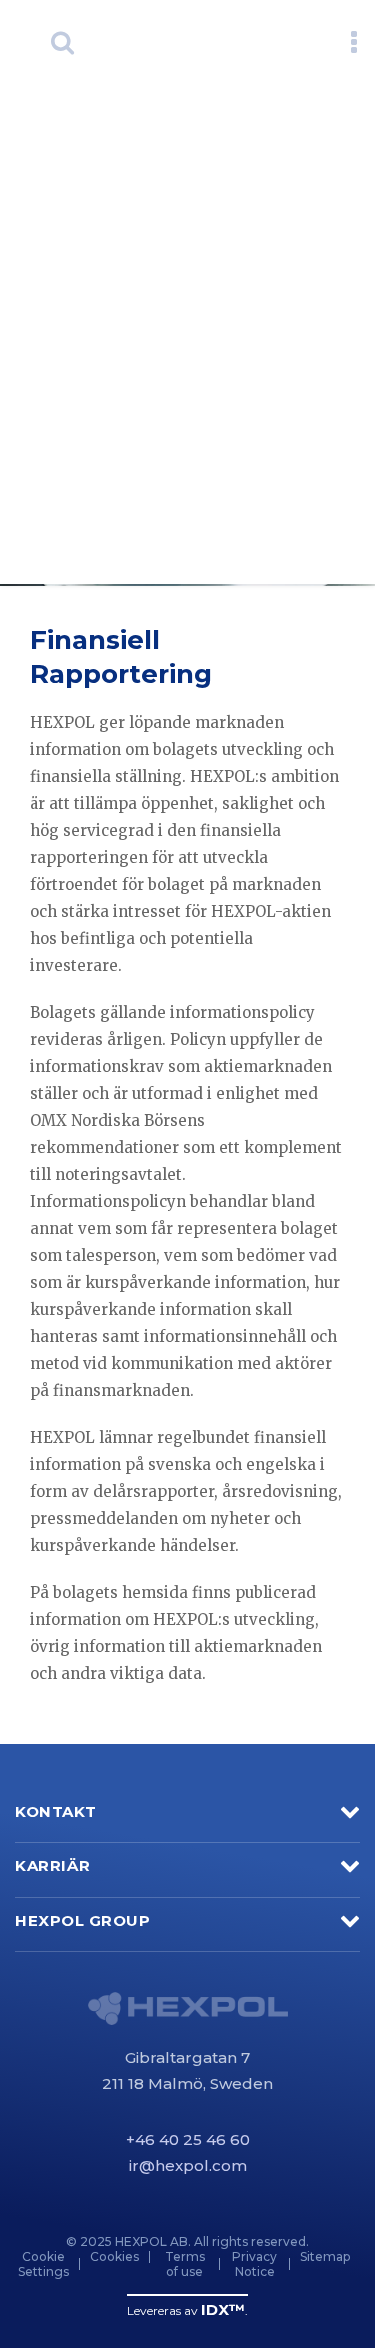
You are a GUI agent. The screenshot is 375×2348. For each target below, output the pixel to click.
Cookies (114, 2256)
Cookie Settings (43, 2264)
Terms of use (185, 2264)
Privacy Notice (254, 2264)
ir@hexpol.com (188, 2165)
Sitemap (325, 2256)
